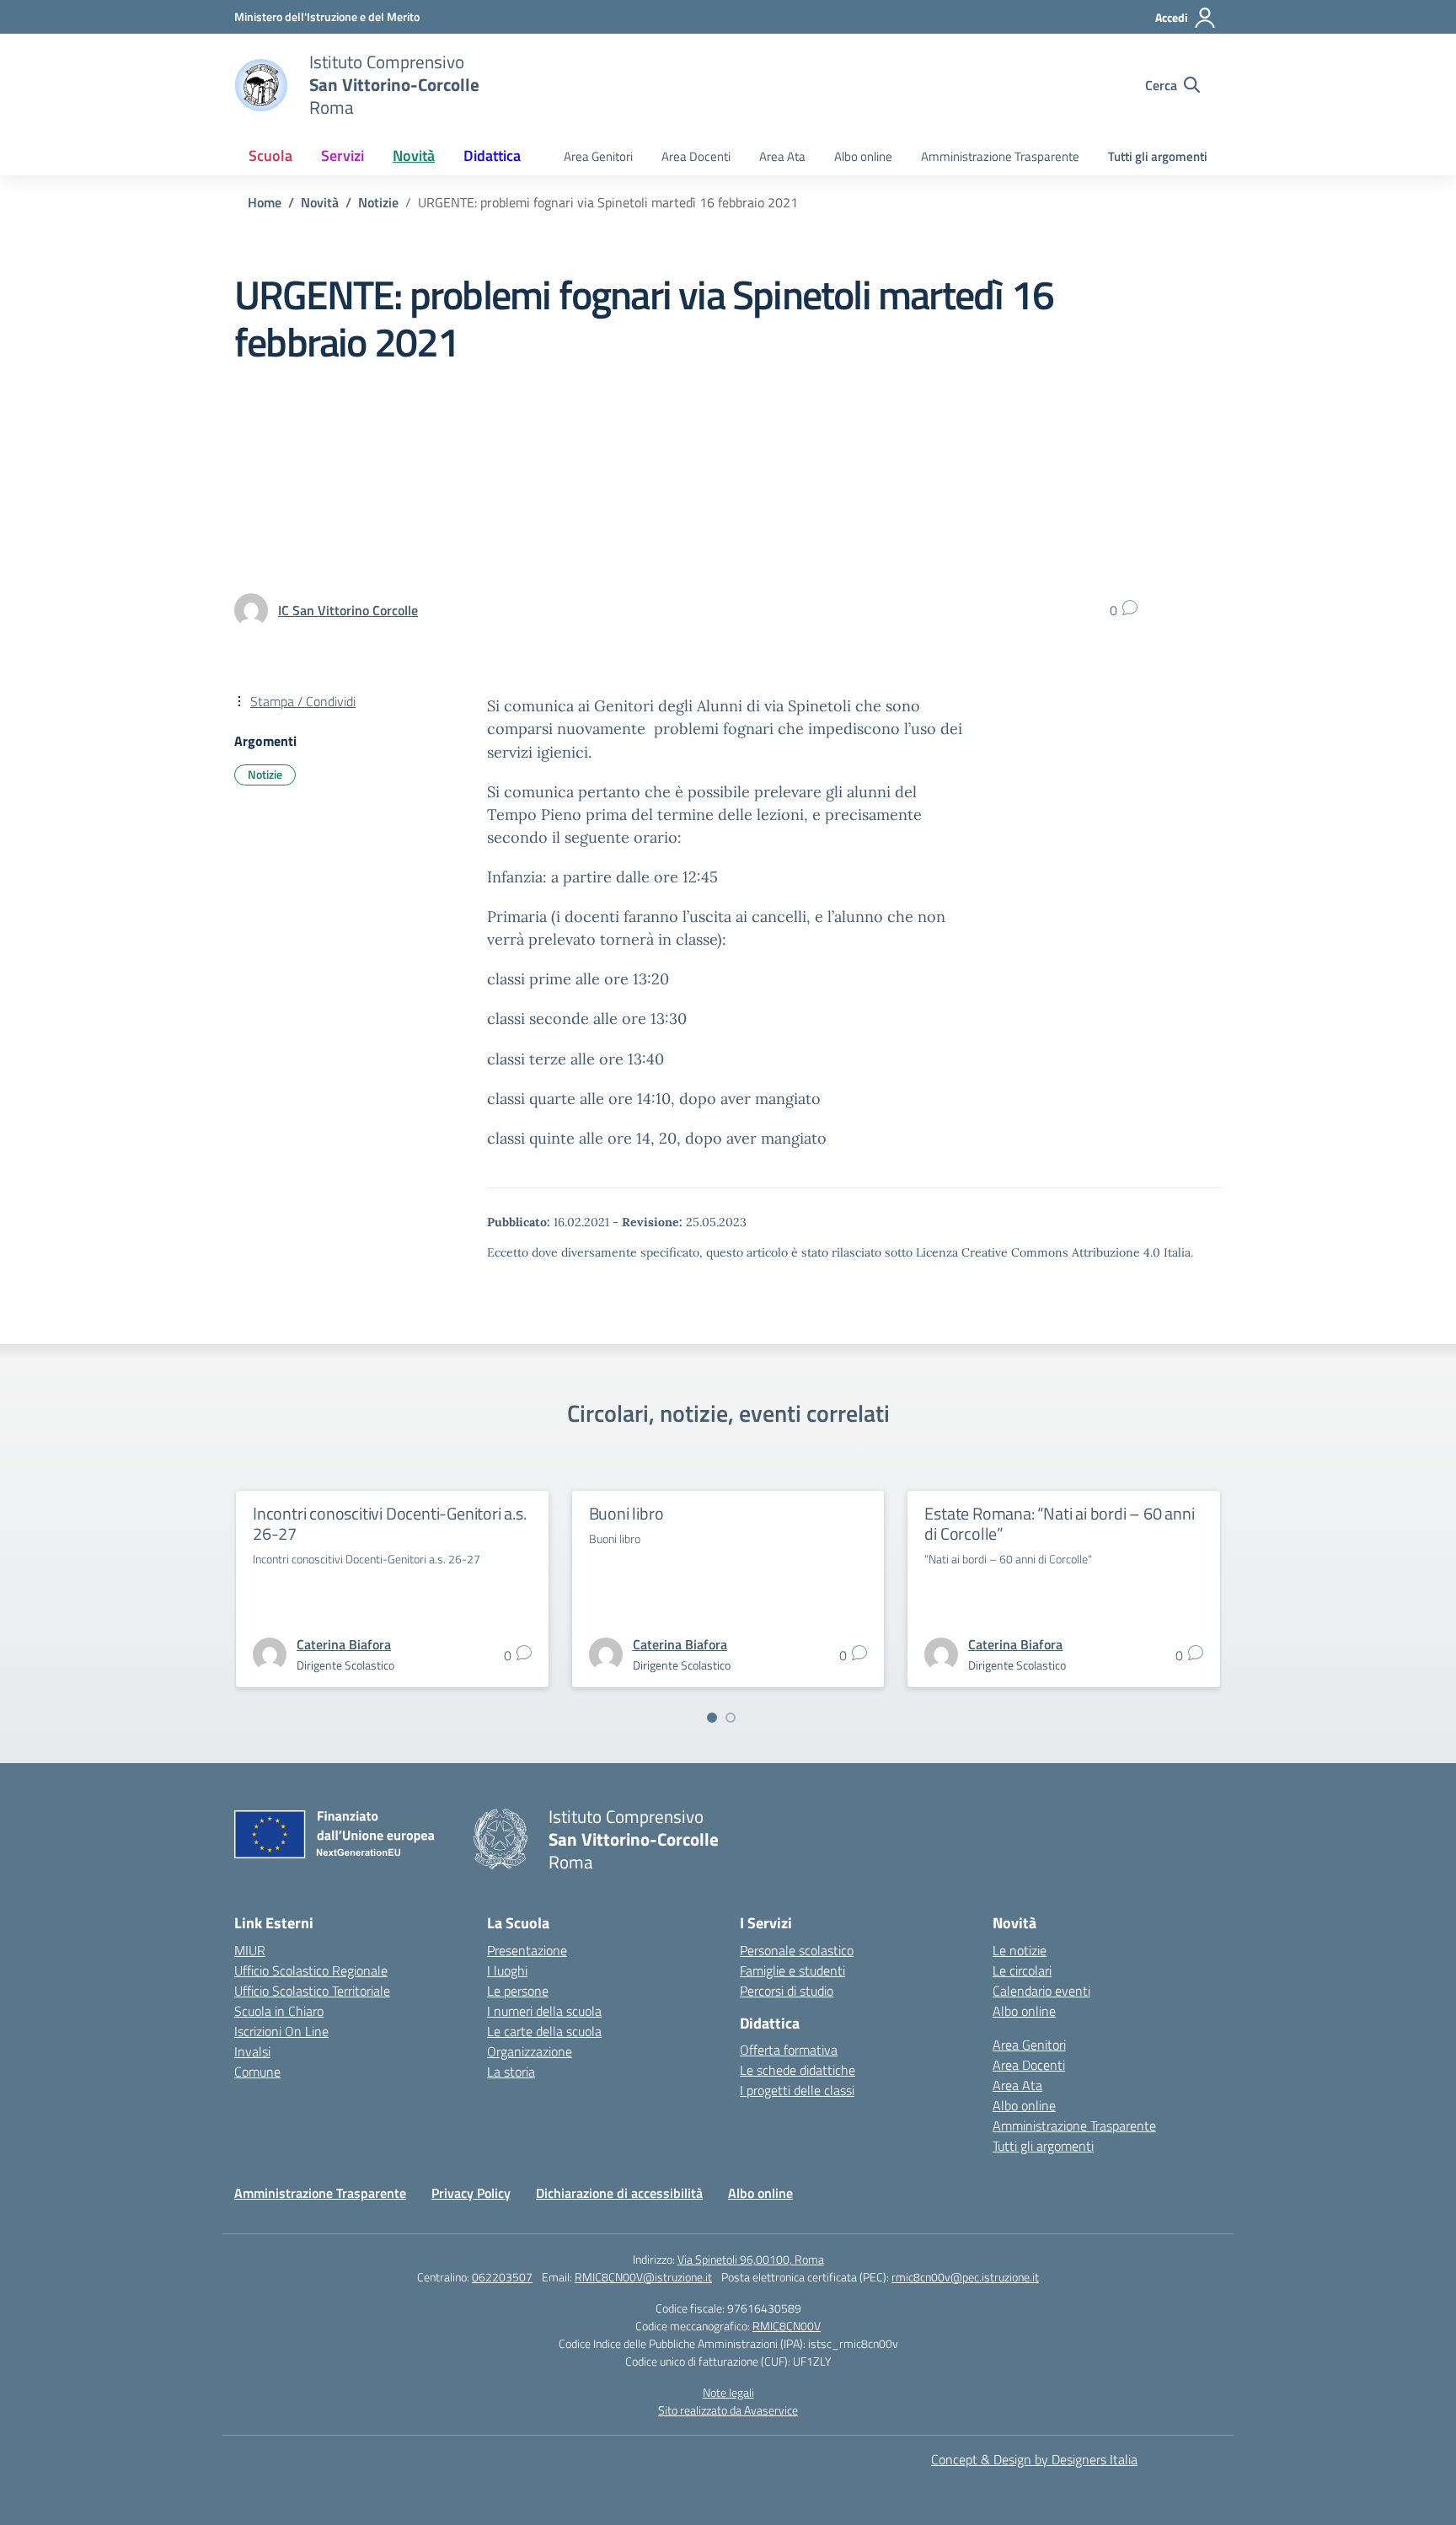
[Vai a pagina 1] (712, 1718)
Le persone (518, 1991)
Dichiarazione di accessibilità (619, 2193)
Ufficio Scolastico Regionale (311, 1970)
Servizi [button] (343, 155)
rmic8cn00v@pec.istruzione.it (965, 2277)
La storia (511, 2072)
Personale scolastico (797, 1950)
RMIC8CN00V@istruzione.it (643, 2277)
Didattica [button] (492, 155)
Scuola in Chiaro (279, 2011)
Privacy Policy (471, 2193)
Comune (257, 2072)
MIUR (250, 1950)
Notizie (265, 774)
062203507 (502, 2277)
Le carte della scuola (544, 2031)
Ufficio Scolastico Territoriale (312, 1991)
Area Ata (782, 156)
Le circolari (1022, 1970)
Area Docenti (696, 156)
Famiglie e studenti (792, 1970)
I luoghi (507, 1970)
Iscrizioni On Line (281, 2031)
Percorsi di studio (787, 1991)
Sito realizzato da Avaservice (728, 2410)
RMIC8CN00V (787, 2326)
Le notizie (1020, 1950)
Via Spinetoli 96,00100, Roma (751, 2259)
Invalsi (252, 2051)
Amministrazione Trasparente (1000, 156)
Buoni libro (626, 1513)
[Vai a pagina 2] (731, 1718)
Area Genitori (598, 156)
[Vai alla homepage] (261, 85)
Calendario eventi (1041, 1991)
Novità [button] (414, 155)
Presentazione (527, 1950)
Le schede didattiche (798, 2070)
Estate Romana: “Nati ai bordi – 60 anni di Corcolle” (1059, 1523)
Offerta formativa (789, 2050)
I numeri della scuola (544, 2011)
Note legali (728, 2392)
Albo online (863, 156)
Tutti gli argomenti (1158, 156)
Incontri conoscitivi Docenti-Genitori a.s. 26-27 (390, 1523)
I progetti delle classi (797, 2090)
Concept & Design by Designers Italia (1034, 2459)
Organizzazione (530, 2051)
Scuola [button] (270, 155)
